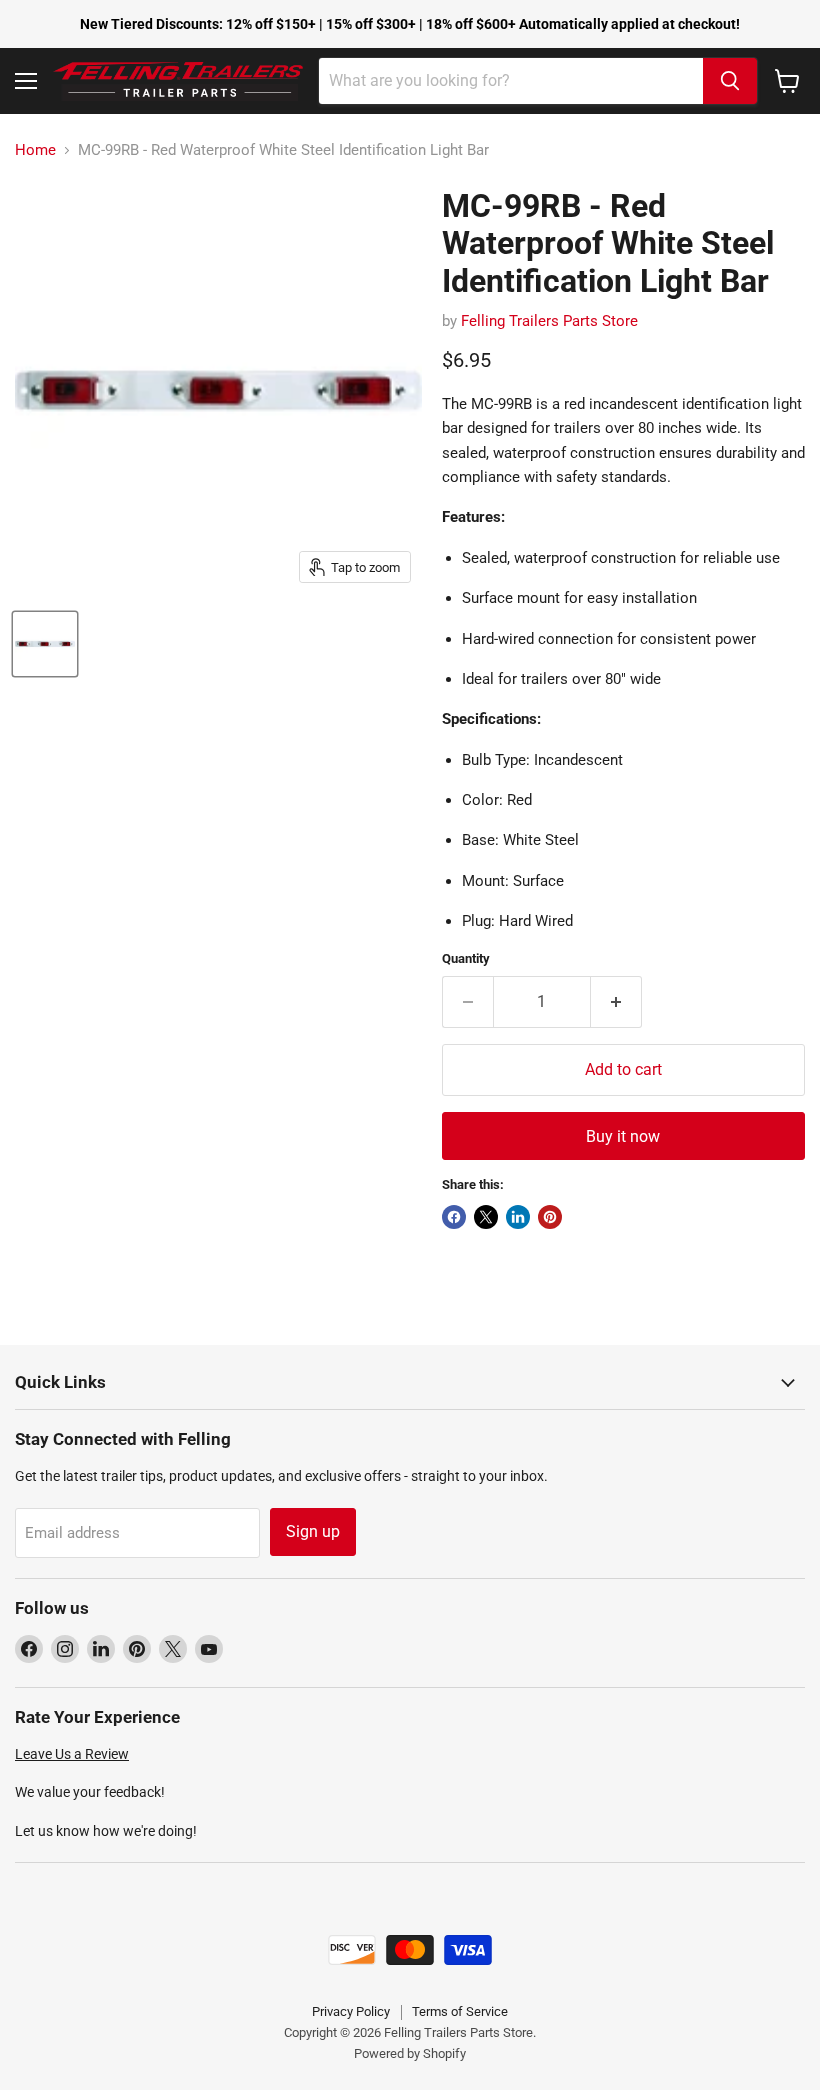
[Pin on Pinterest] (550, 1217)
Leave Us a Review (72, 1754)
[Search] (730, 81)
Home (35, 150)
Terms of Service (460, 2011)
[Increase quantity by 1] (616, 1002)
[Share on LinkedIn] (518, 1217)
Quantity (466, 958)
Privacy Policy (351, 2011)
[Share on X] (486, 1217)
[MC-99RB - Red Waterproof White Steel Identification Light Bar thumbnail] (45, 644)
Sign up (313, 1531)
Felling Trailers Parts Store (549, 321)
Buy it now (623, 1136)
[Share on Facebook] (454, 1217)
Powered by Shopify (410, 2053)
